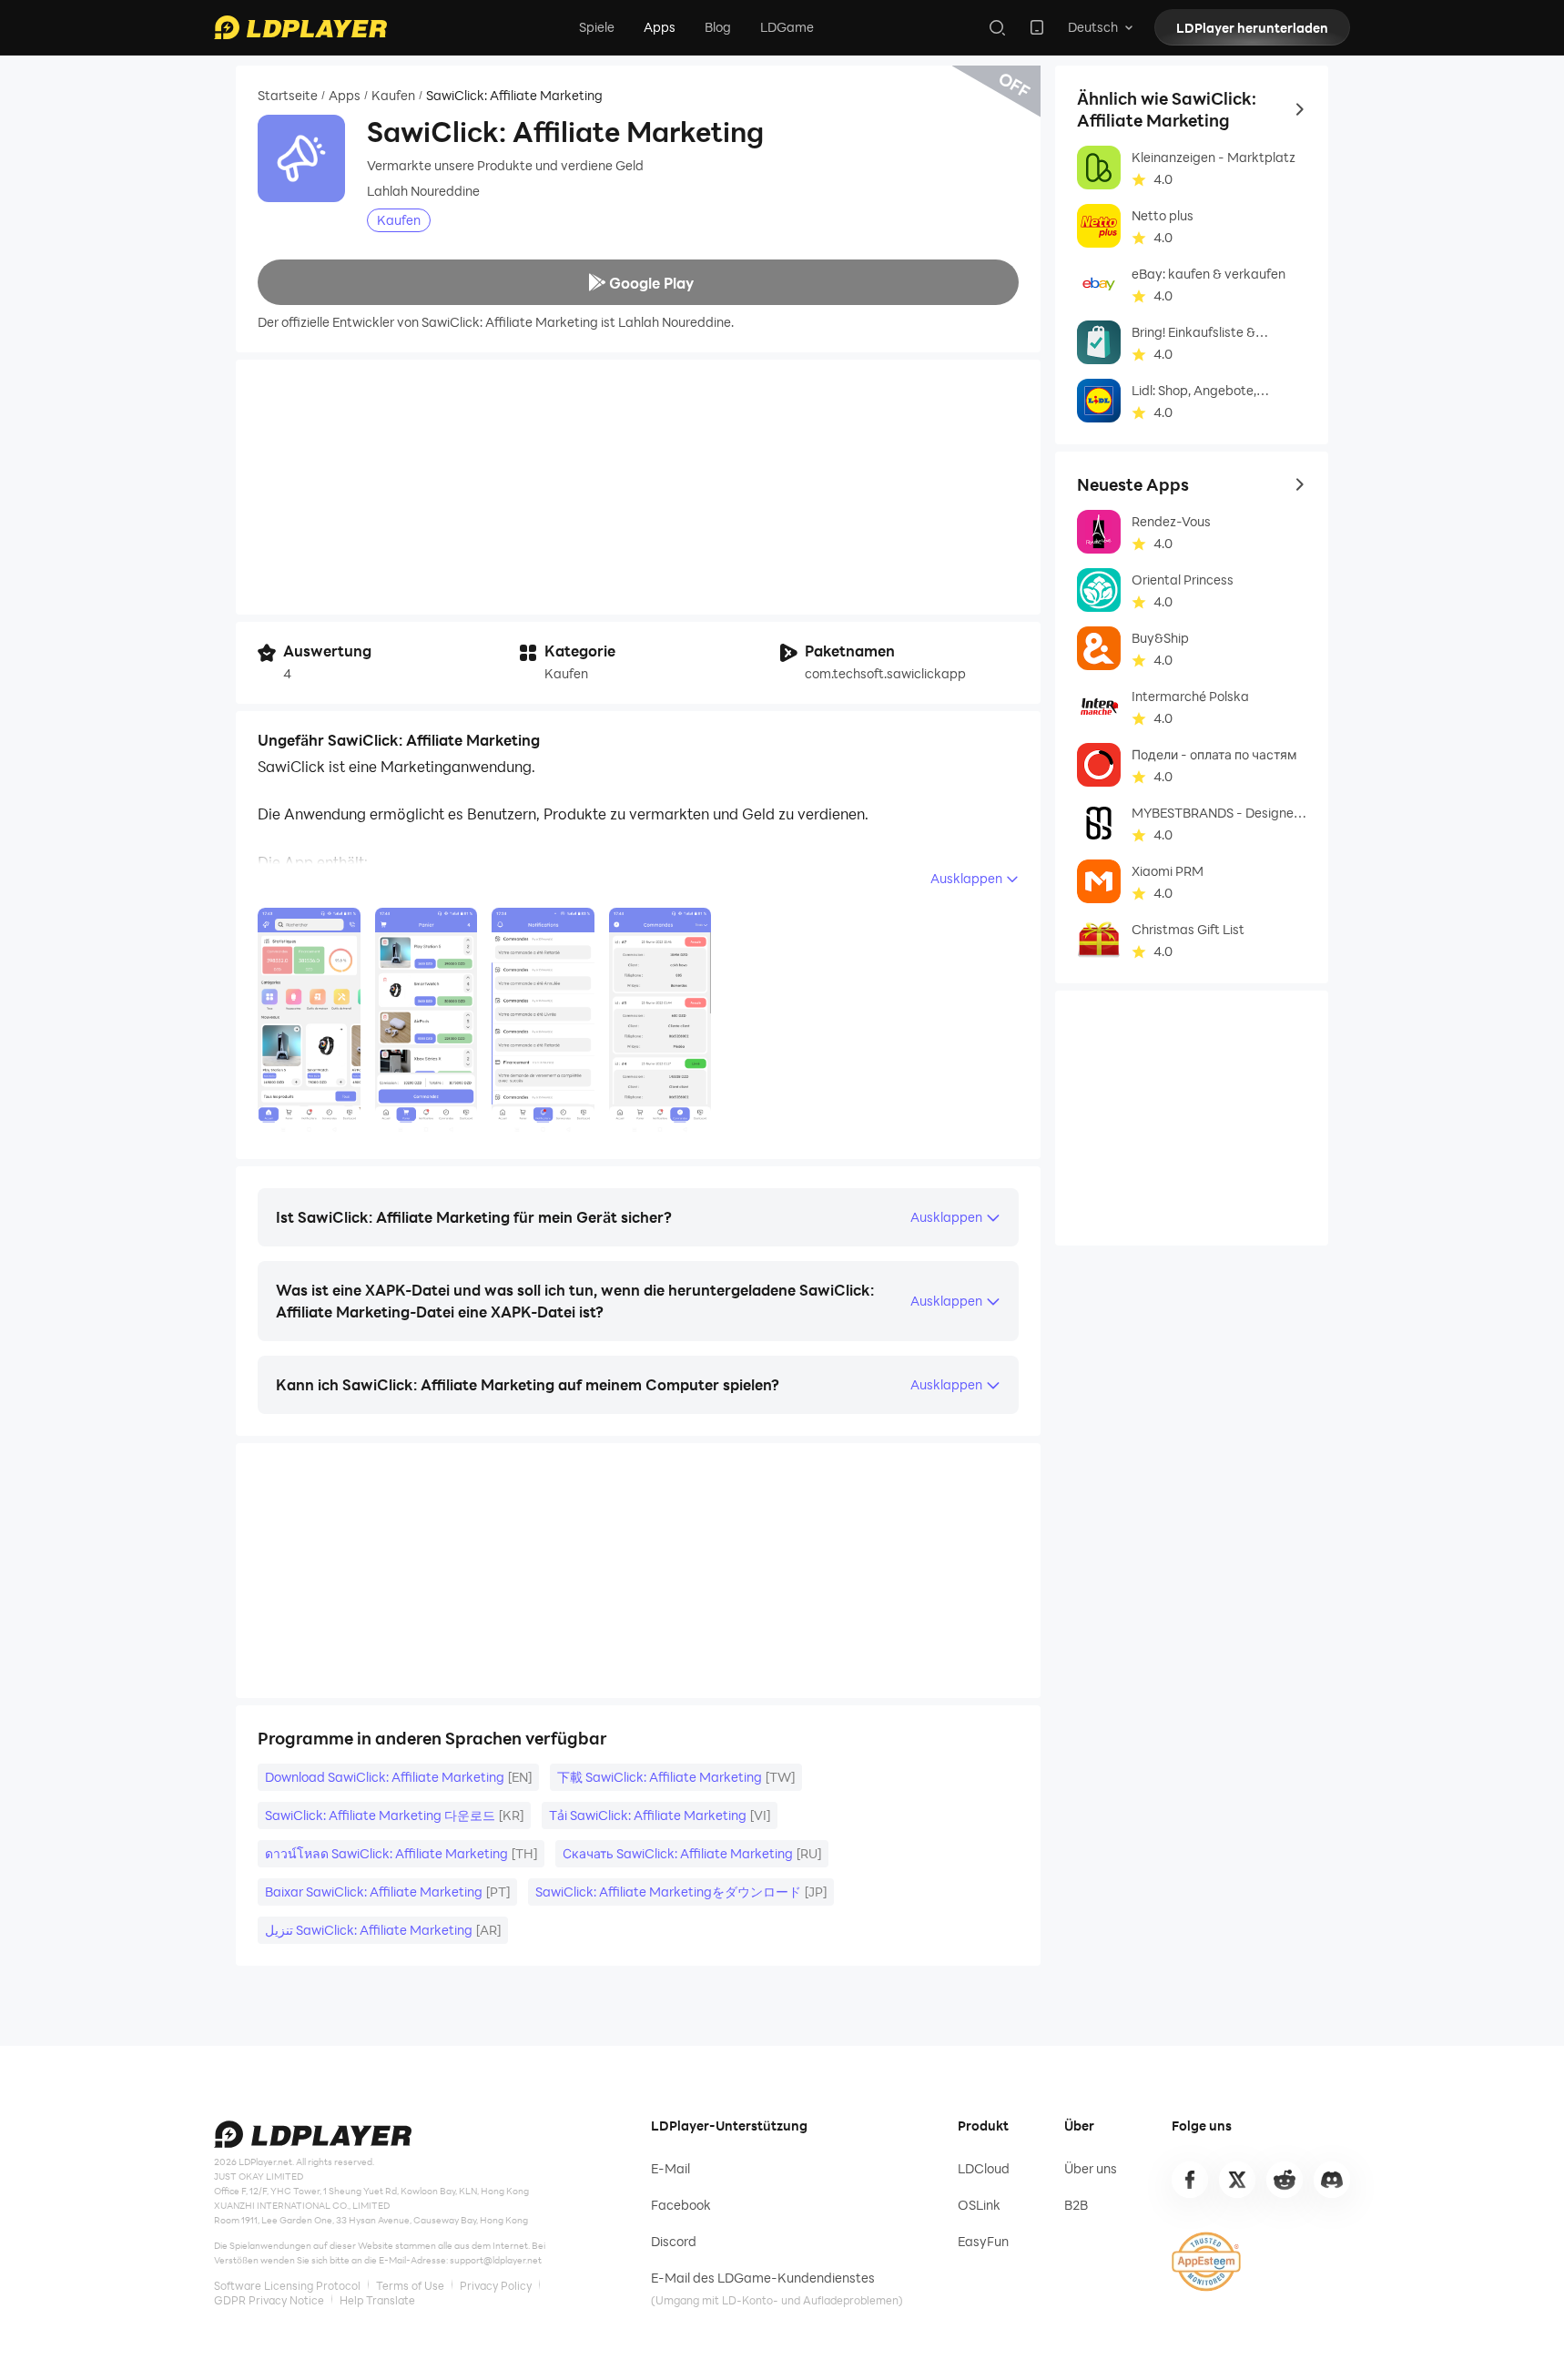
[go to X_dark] (1237, 2180)
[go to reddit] (1285, 2180)
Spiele (597, 27)
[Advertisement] (638, 487)
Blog (718, 27)
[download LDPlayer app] (1037, 27)
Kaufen (393, 96)
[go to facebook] (1190, 2180)
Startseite (288, 96)
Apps (660, 27)
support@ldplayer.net (496, 2260)
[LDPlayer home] (300, 27)
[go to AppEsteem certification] (1206, 2262)
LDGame (787, 27)
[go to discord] (1332, 2180)
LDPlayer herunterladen (1252, 28)
